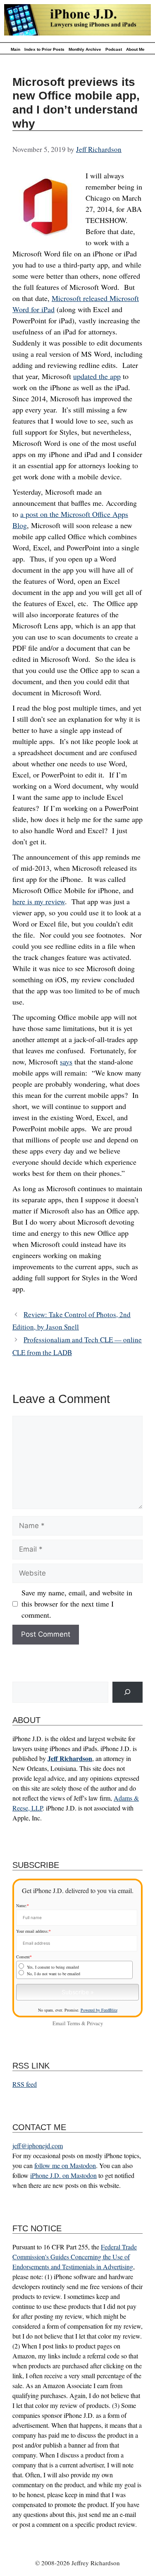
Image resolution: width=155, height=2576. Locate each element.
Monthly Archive (85, 49)
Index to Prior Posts (44, 49)
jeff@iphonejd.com (38, 2146)
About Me (135, 49)
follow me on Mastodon (65, 2165)
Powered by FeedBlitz (99, 2010)
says (66, 1062)
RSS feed (25, 2084)
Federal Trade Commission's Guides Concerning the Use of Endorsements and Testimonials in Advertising (75, 2257)
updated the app (97, 376)
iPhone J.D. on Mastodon (63, 2175)
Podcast (114, 49)
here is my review (39, 901)
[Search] (128, 1692)
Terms (74, 2023)
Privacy (95, 2023)
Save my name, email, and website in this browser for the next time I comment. (77, 1604)
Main (15, 49)
